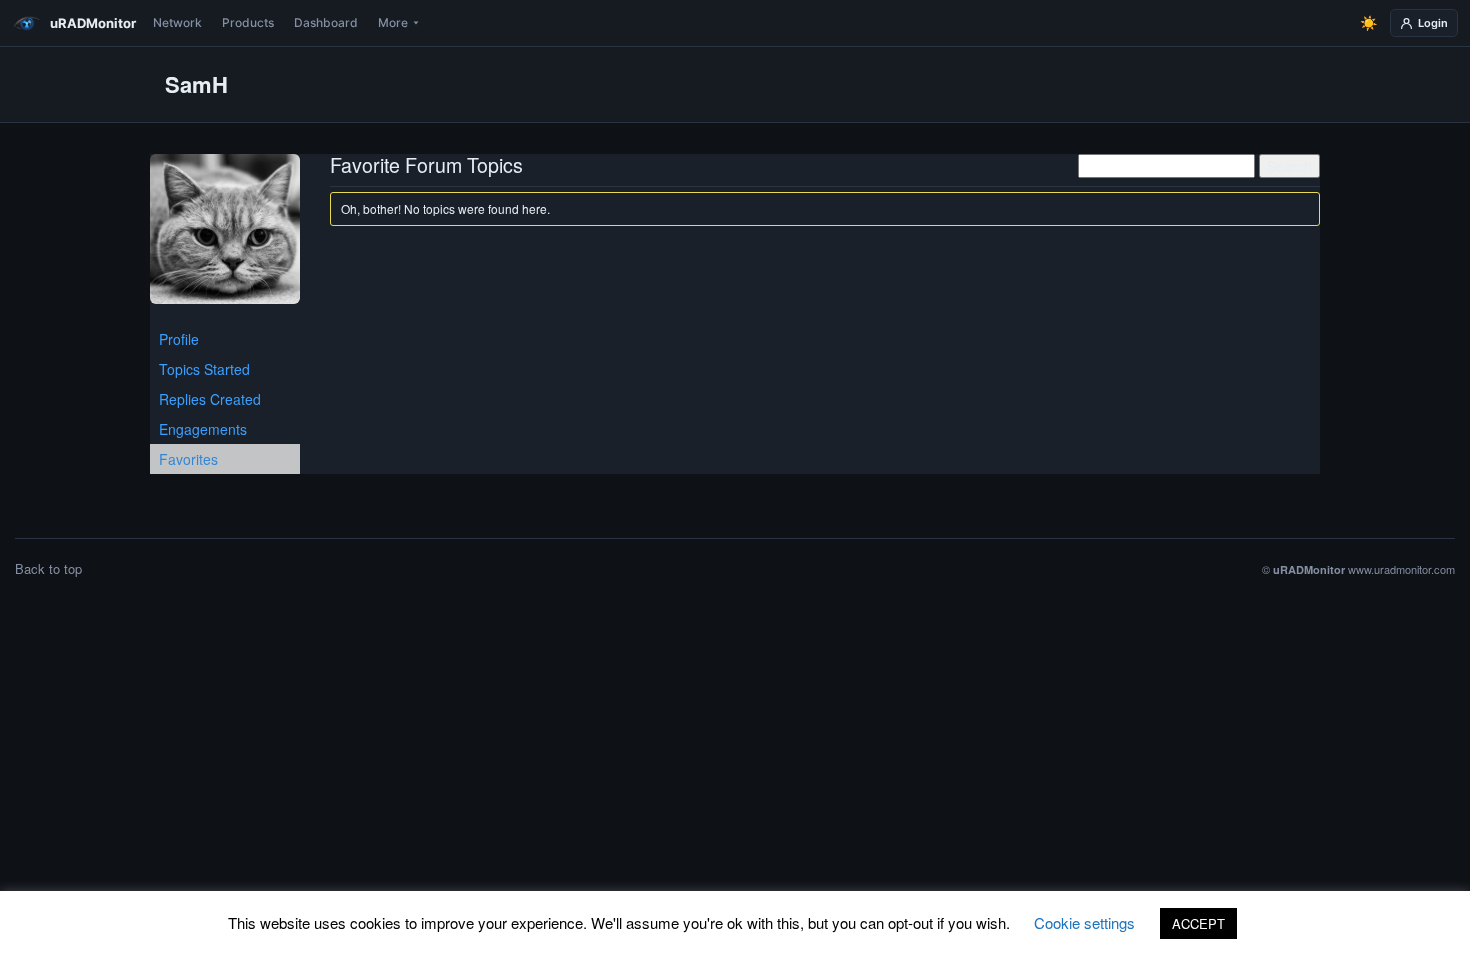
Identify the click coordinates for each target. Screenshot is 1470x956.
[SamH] (225, 237)
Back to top (48, 568)
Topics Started (204, 369)
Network (177, 22)
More (393, 22)
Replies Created (210, 399)
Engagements (203, 429)
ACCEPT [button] (1198, 923)
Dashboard (326, 22)
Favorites (188, 459)
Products (248, 22)
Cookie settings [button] (1084, 922)
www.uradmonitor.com (1401, 569)
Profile (179, 339)
